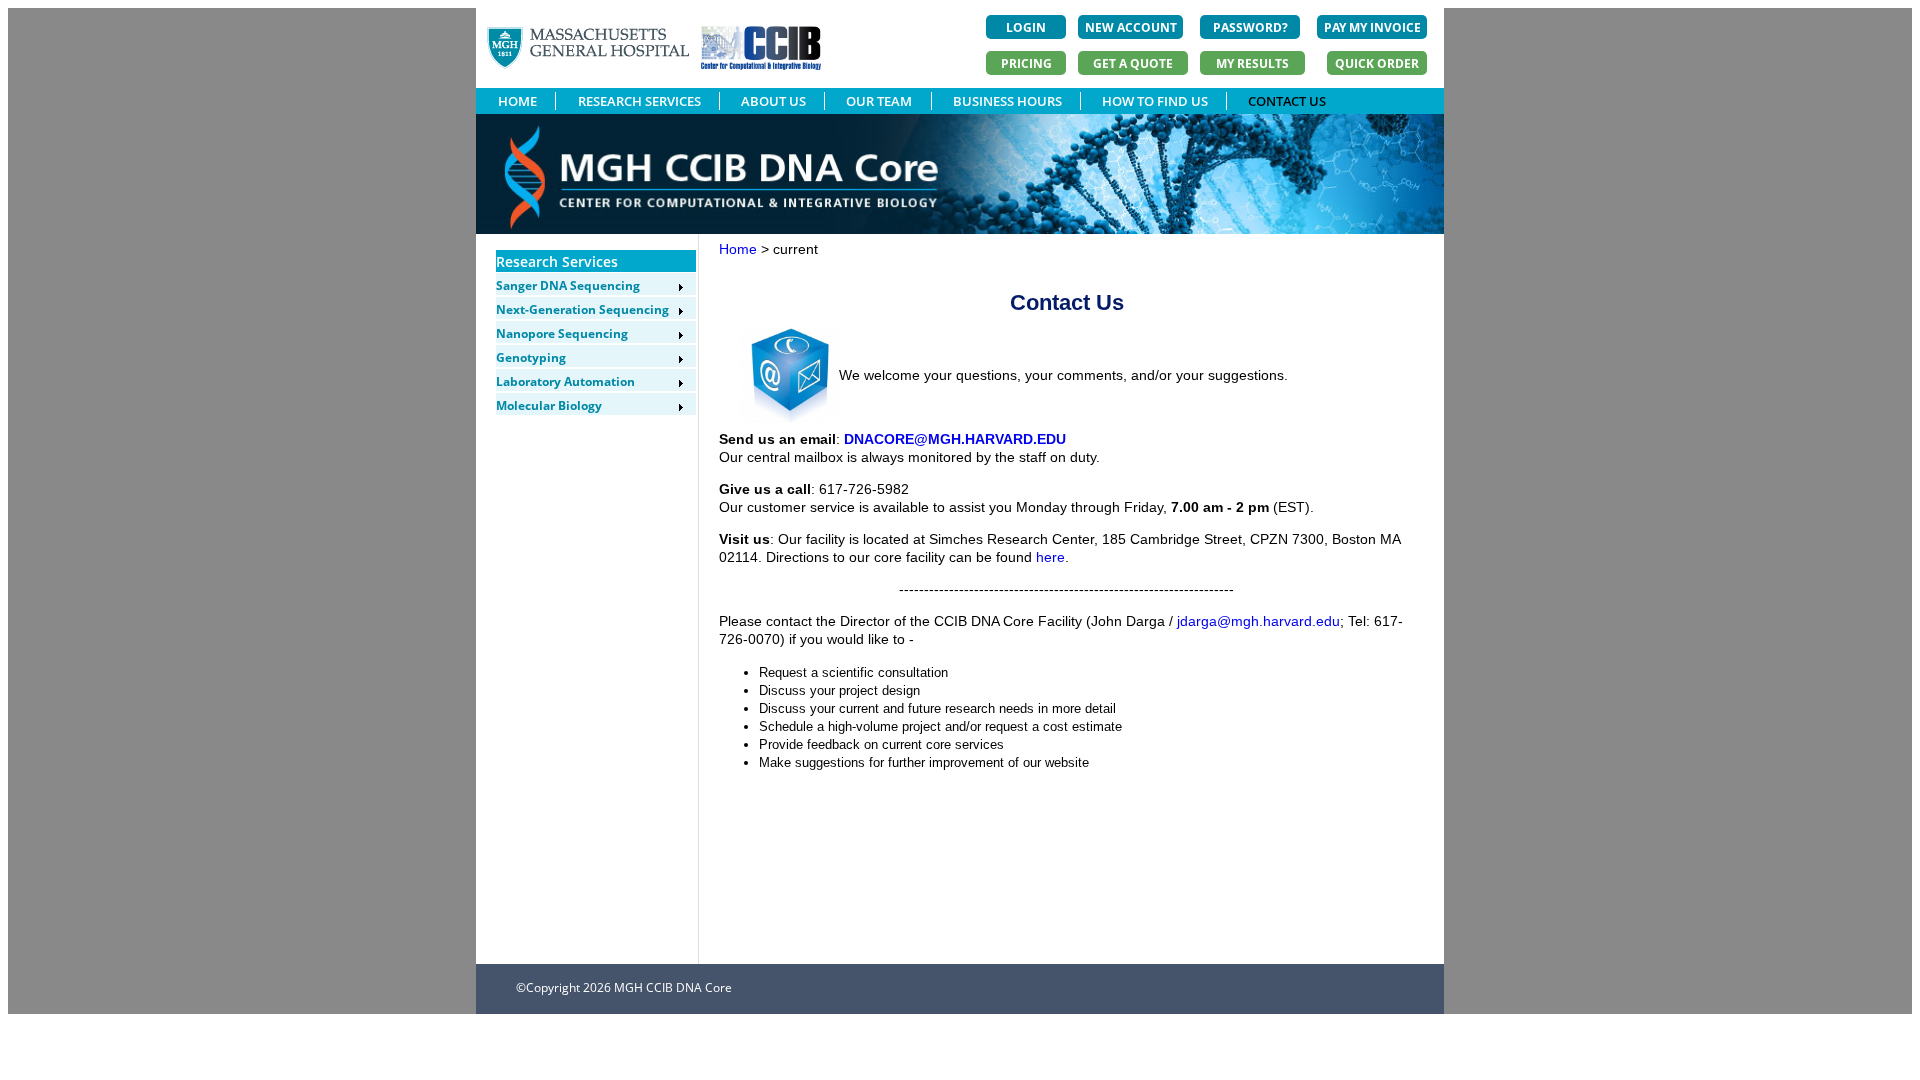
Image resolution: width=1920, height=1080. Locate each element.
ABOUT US (773, 101)
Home (738, 249)
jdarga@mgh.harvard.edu (1258, 621)
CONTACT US (1287, 101)
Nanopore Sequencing (562, 333)
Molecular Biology (549, 405)
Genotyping (531, 357)
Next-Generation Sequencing (582, 309)
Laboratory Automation (565, 381)
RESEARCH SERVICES (639, 101)
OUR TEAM (879, 101)
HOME (517, 101)
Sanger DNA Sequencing (568, 285)
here (1050, 557)
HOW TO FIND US (1155, 101)
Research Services (557, 261)
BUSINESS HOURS (1007, 101)
